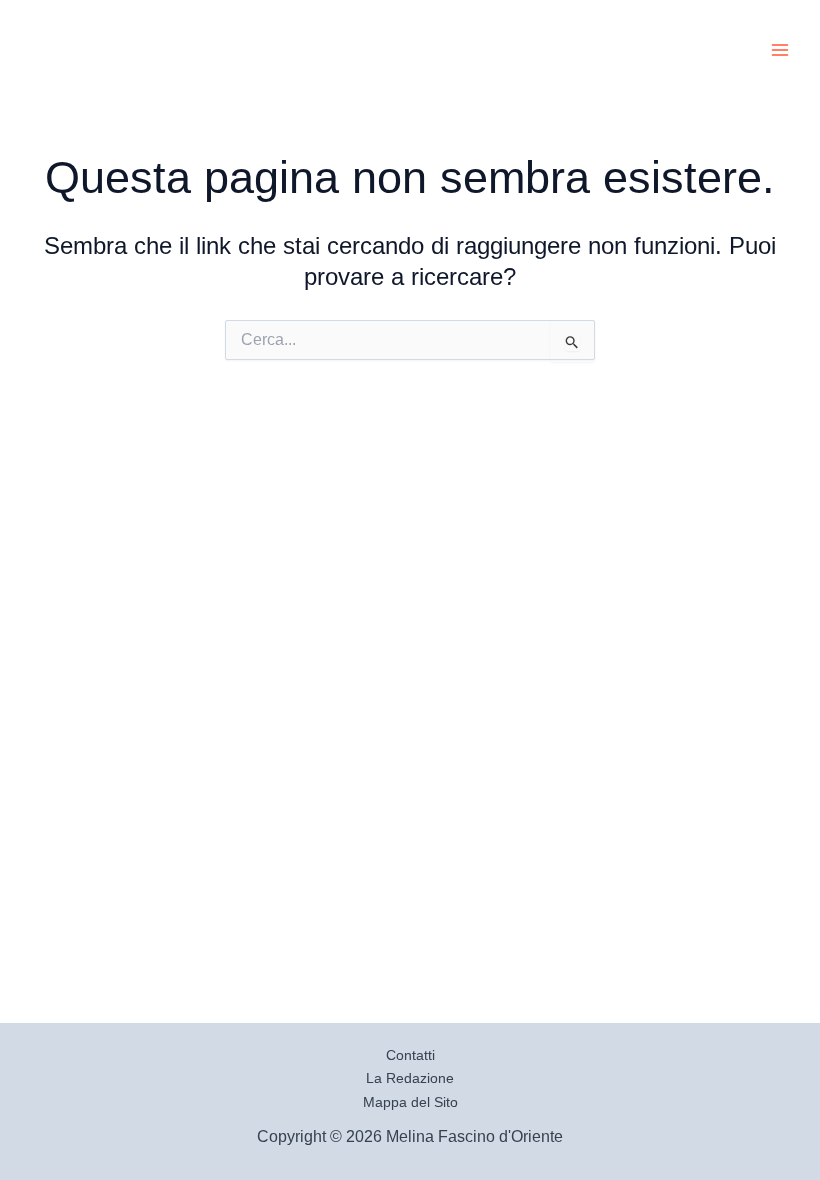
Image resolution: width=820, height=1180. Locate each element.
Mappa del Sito (410, 1102)
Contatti (410, 1055)
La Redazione (410, 1078)
